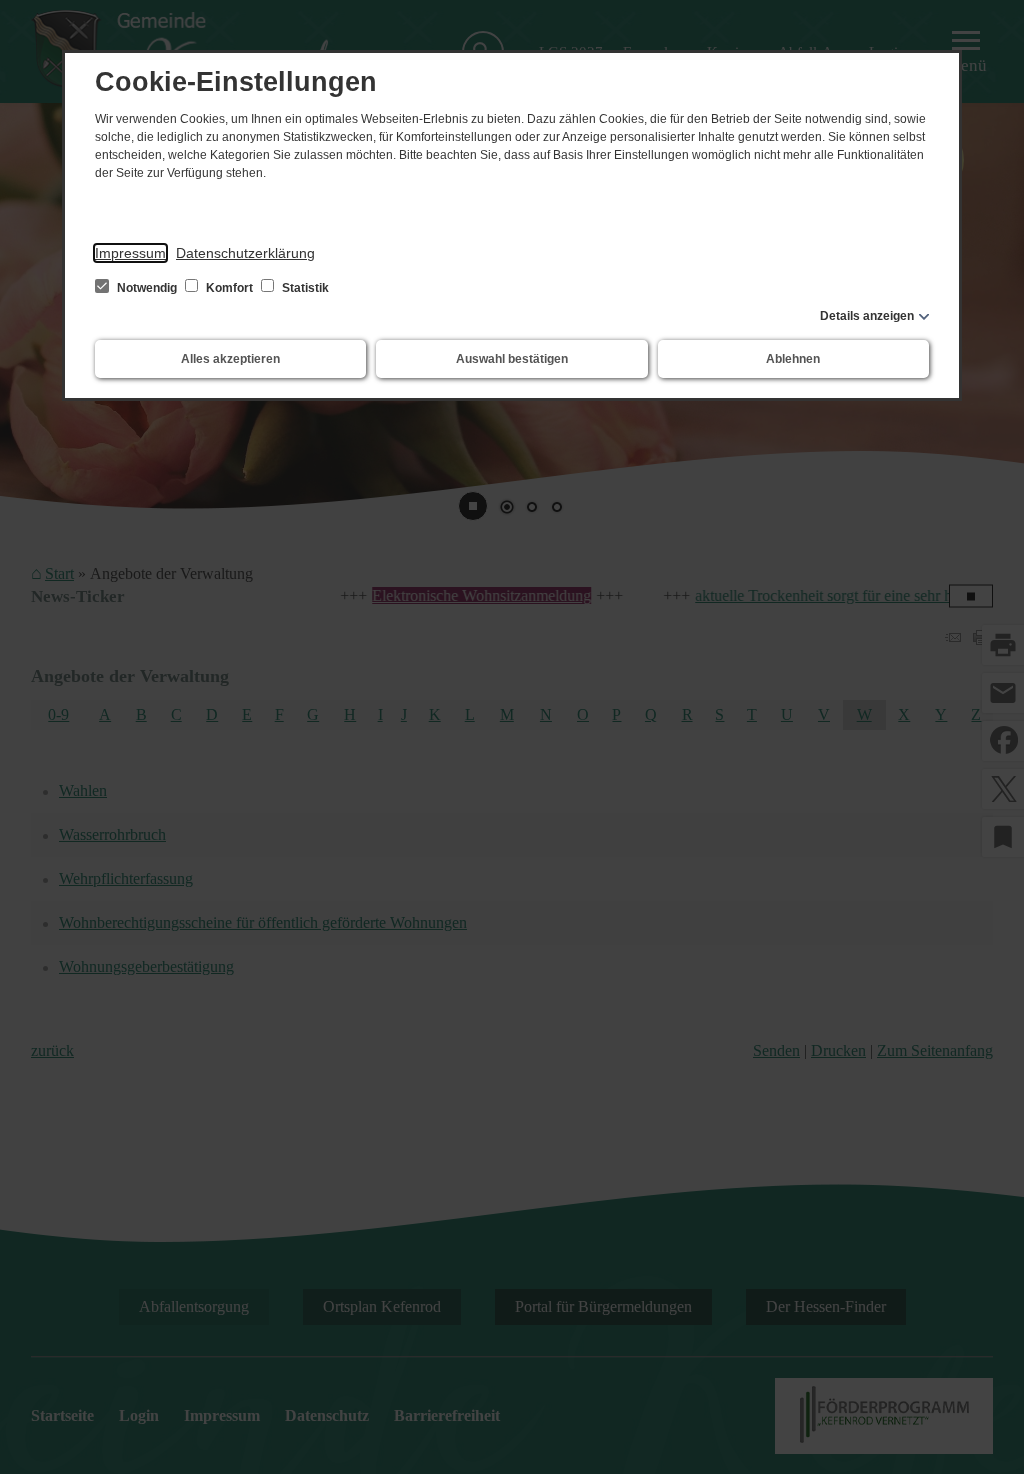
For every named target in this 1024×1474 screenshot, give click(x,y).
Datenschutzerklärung (245, 253)
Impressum (130, 253)
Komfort (229, 288)
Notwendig (147, 288)
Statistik (304, 288)
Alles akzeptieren (230, 359)
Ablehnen (793, 359)
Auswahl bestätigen (512, 359)
